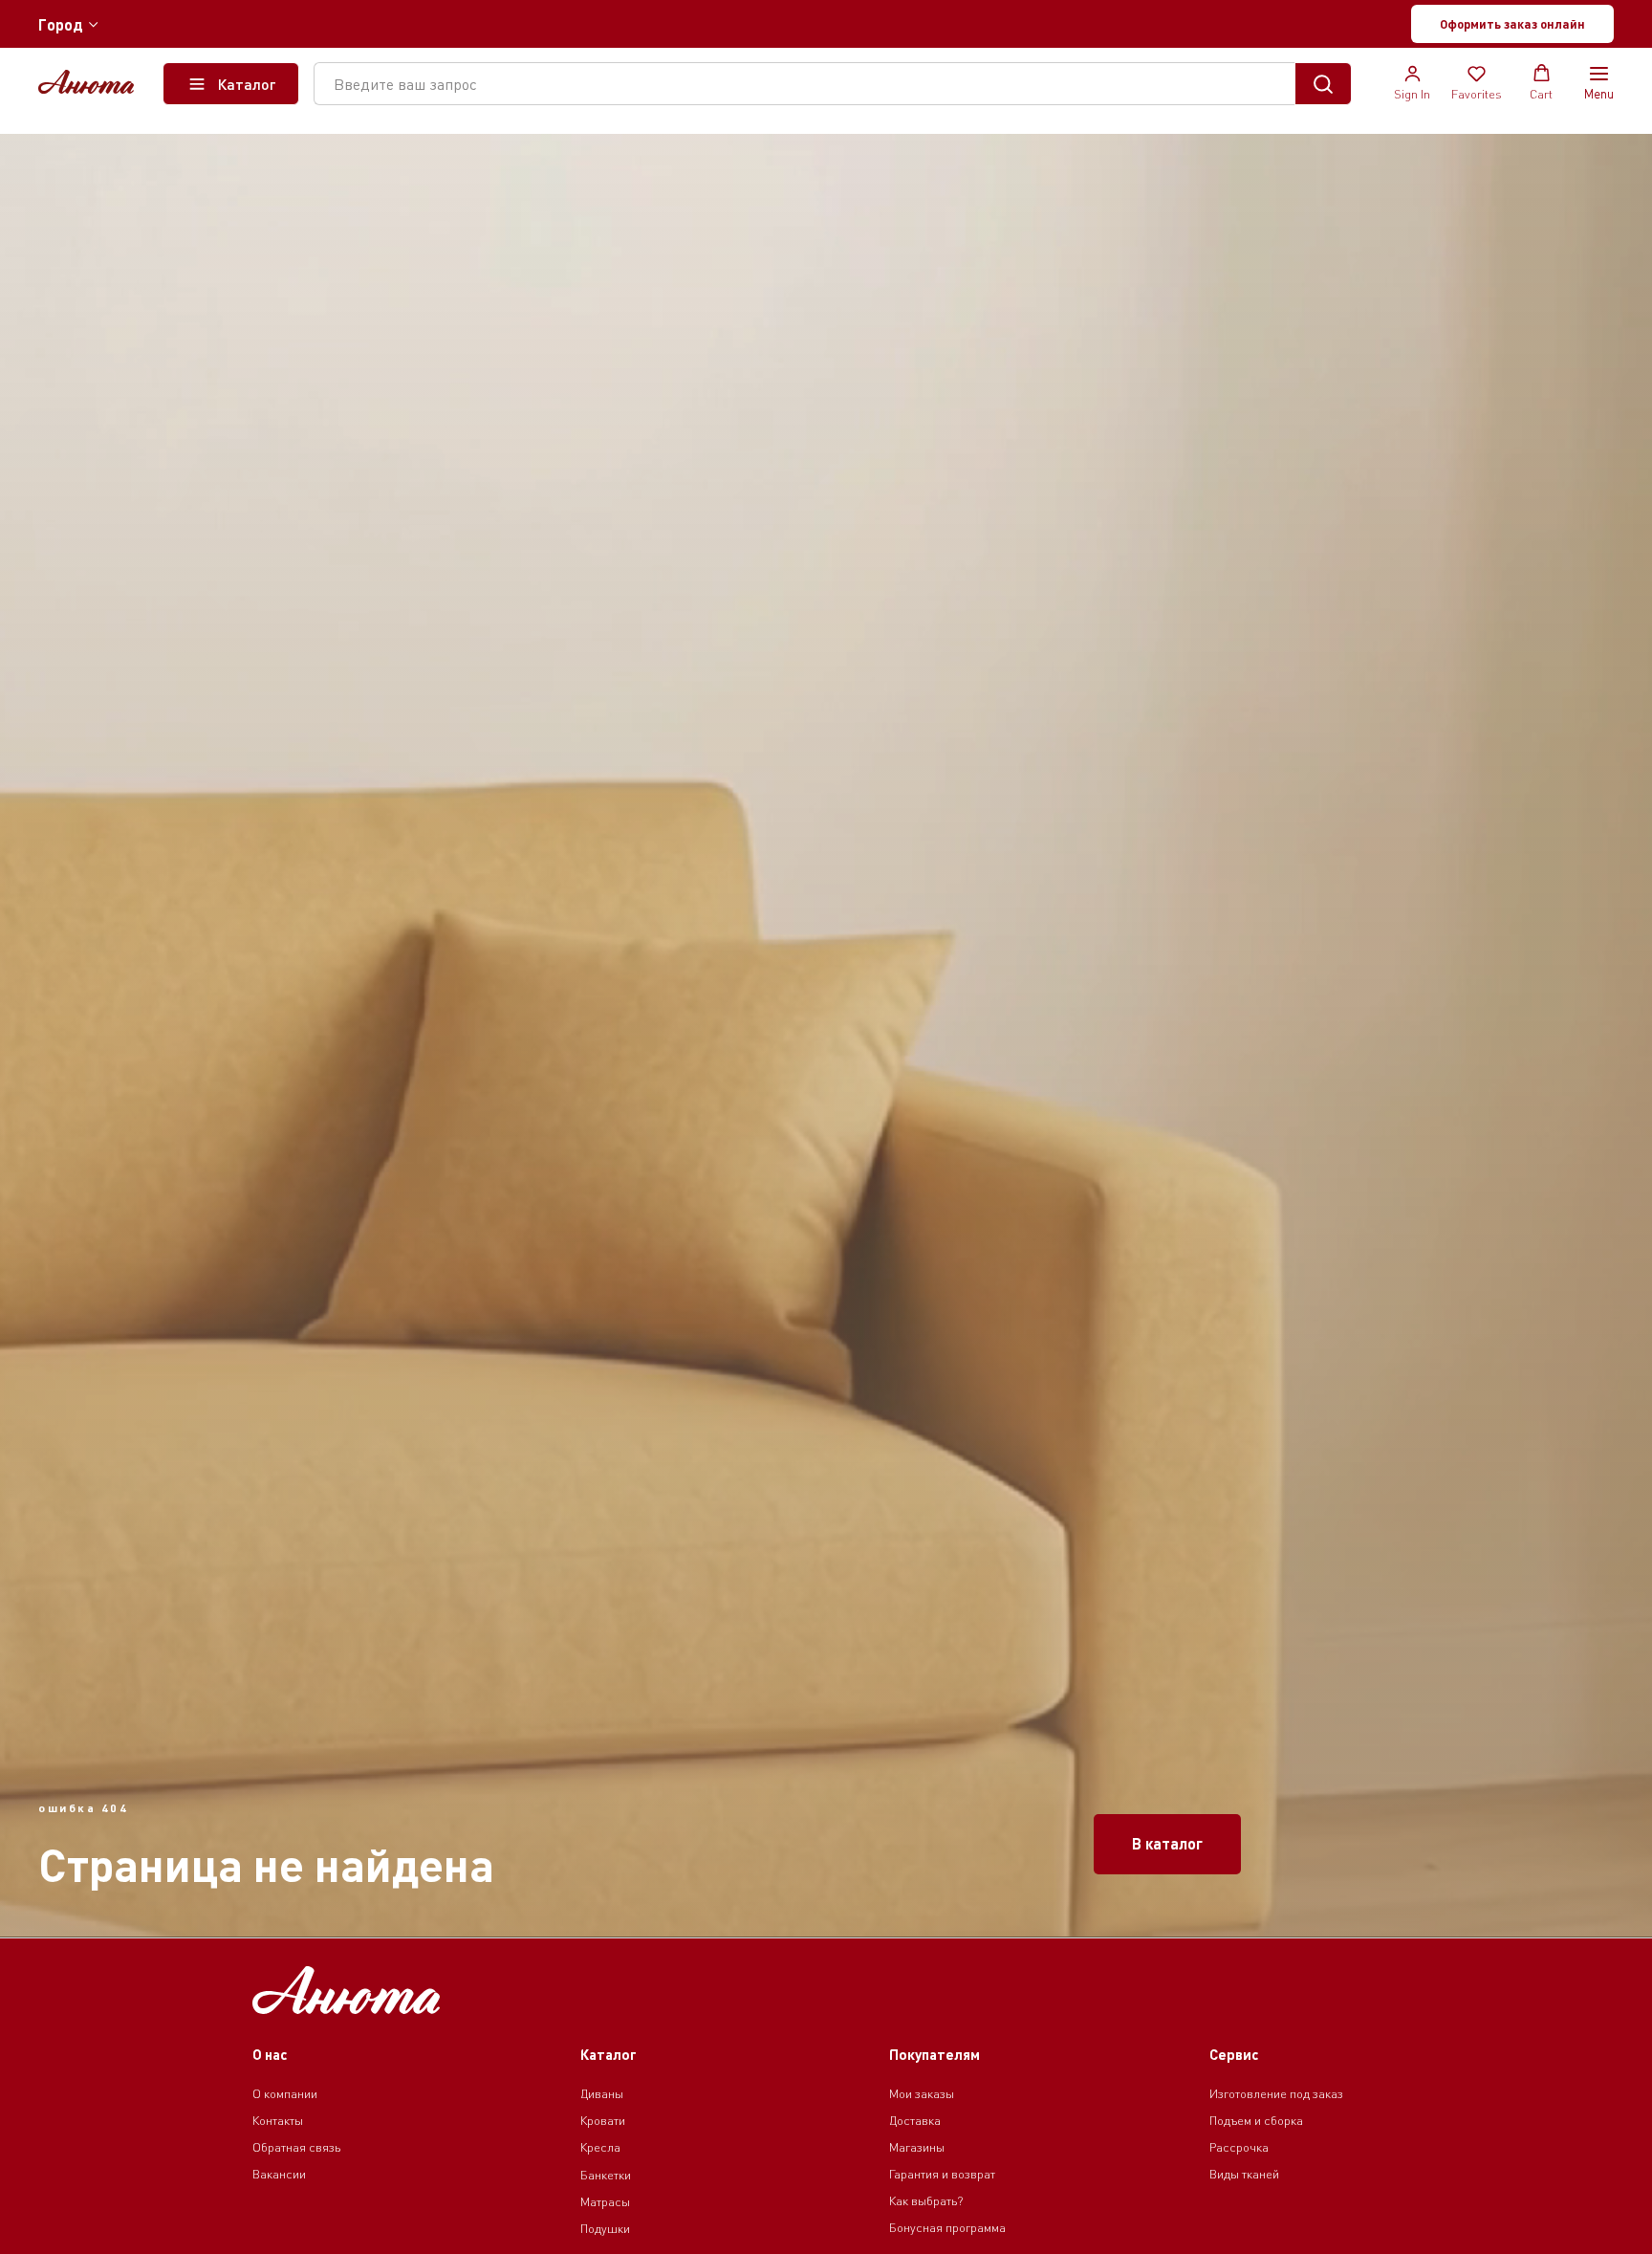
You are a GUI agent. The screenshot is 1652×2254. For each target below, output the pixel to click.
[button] (1512, 24)
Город (61, 24)
